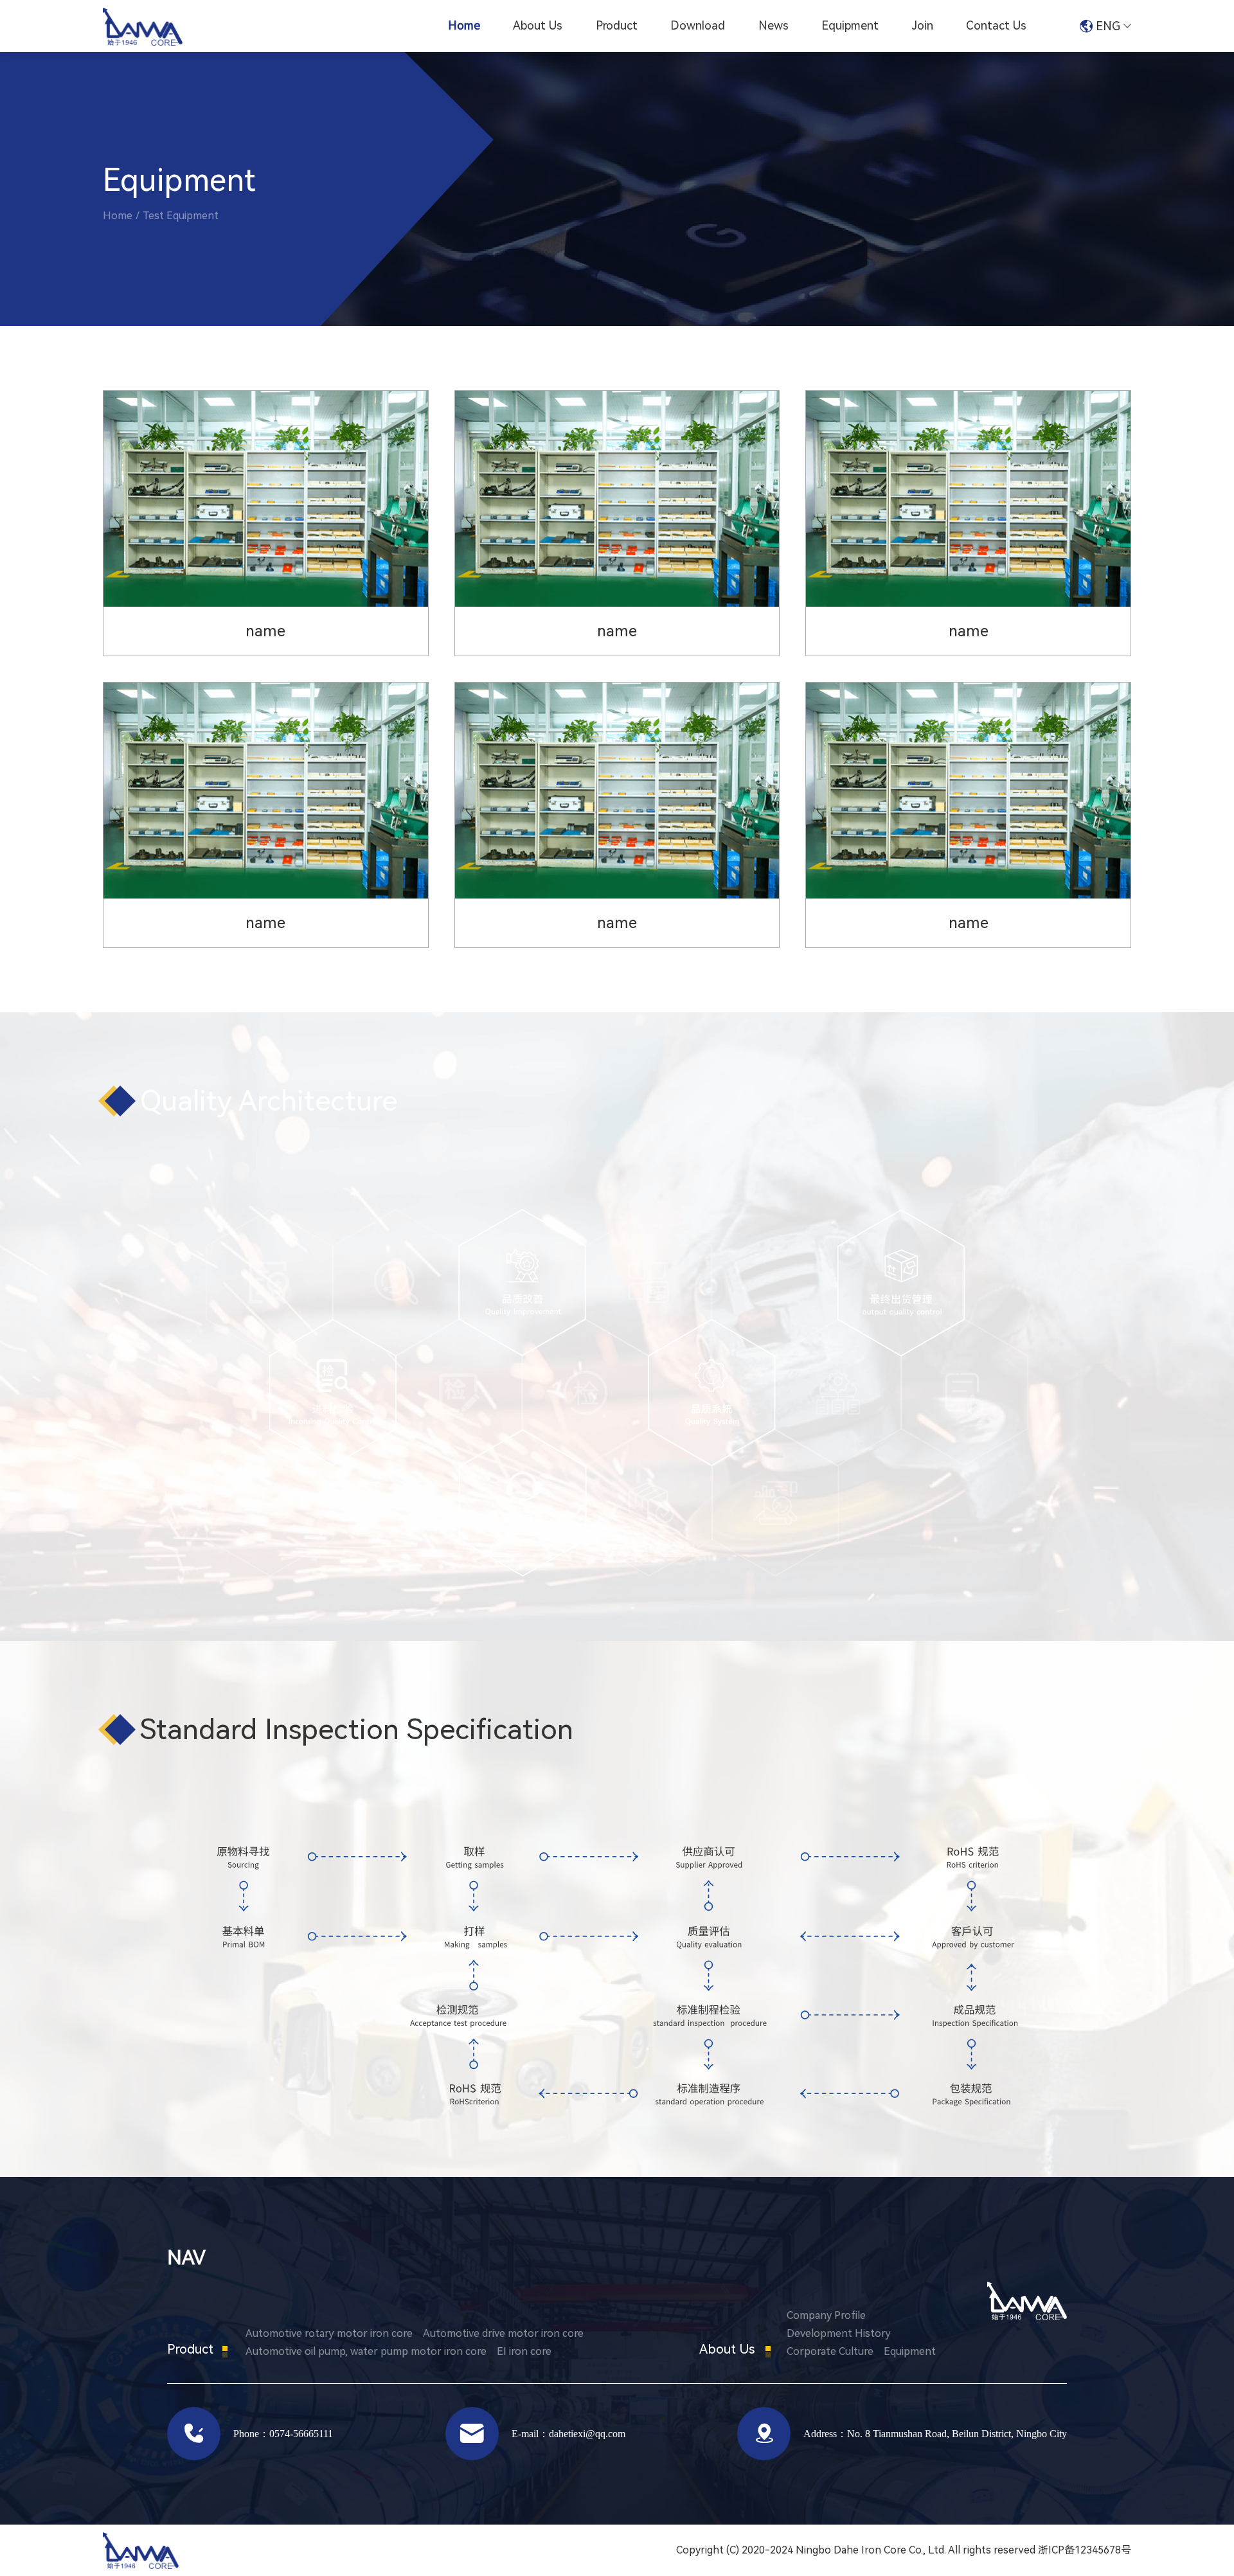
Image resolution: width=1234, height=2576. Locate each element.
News (773, 25)
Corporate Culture (830, 2351)
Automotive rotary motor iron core (329, 2333)
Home (464, 25)
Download (698, 25)
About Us (538, 25)
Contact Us (996, 25)
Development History (839, 2333)
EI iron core (524, 2351)
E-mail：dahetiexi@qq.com (568, 2433)
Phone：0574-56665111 (283, 2433)
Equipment (850, 25)
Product (617, 25)
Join (923, 25)
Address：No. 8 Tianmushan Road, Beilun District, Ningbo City (935, 2433)
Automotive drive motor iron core (503, 2333)
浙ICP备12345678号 (1085, 2550)
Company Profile (826, 2315)
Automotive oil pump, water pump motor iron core (366, 2351)
